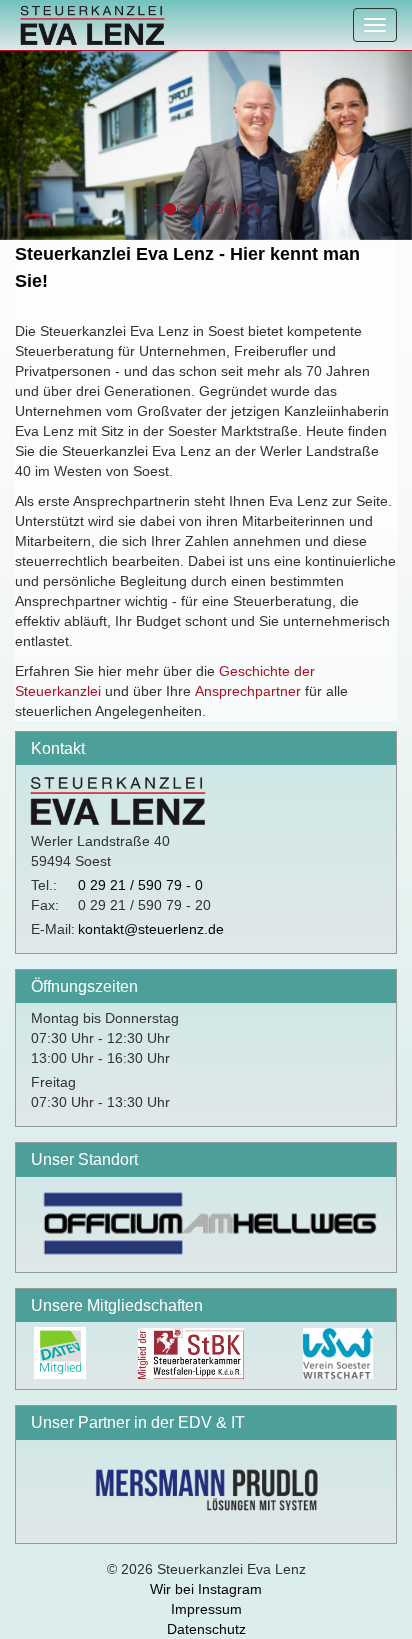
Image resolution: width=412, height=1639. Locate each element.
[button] (14, 145)
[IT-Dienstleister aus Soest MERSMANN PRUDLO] (206, 1487)
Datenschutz (206, 1629)
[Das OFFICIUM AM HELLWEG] (206, 1220)
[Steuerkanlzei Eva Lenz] (87, 25)
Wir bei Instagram (206, 1589)
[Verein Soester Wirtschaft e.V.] (337, 1352)
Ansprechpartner (248, 691)
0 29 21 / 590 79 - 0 (140, 885)
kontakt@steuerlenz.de (151, 929)
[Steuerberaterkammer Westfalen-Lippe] (190, 1352)
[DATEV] (59, 1352)
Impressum (206, 1609)
